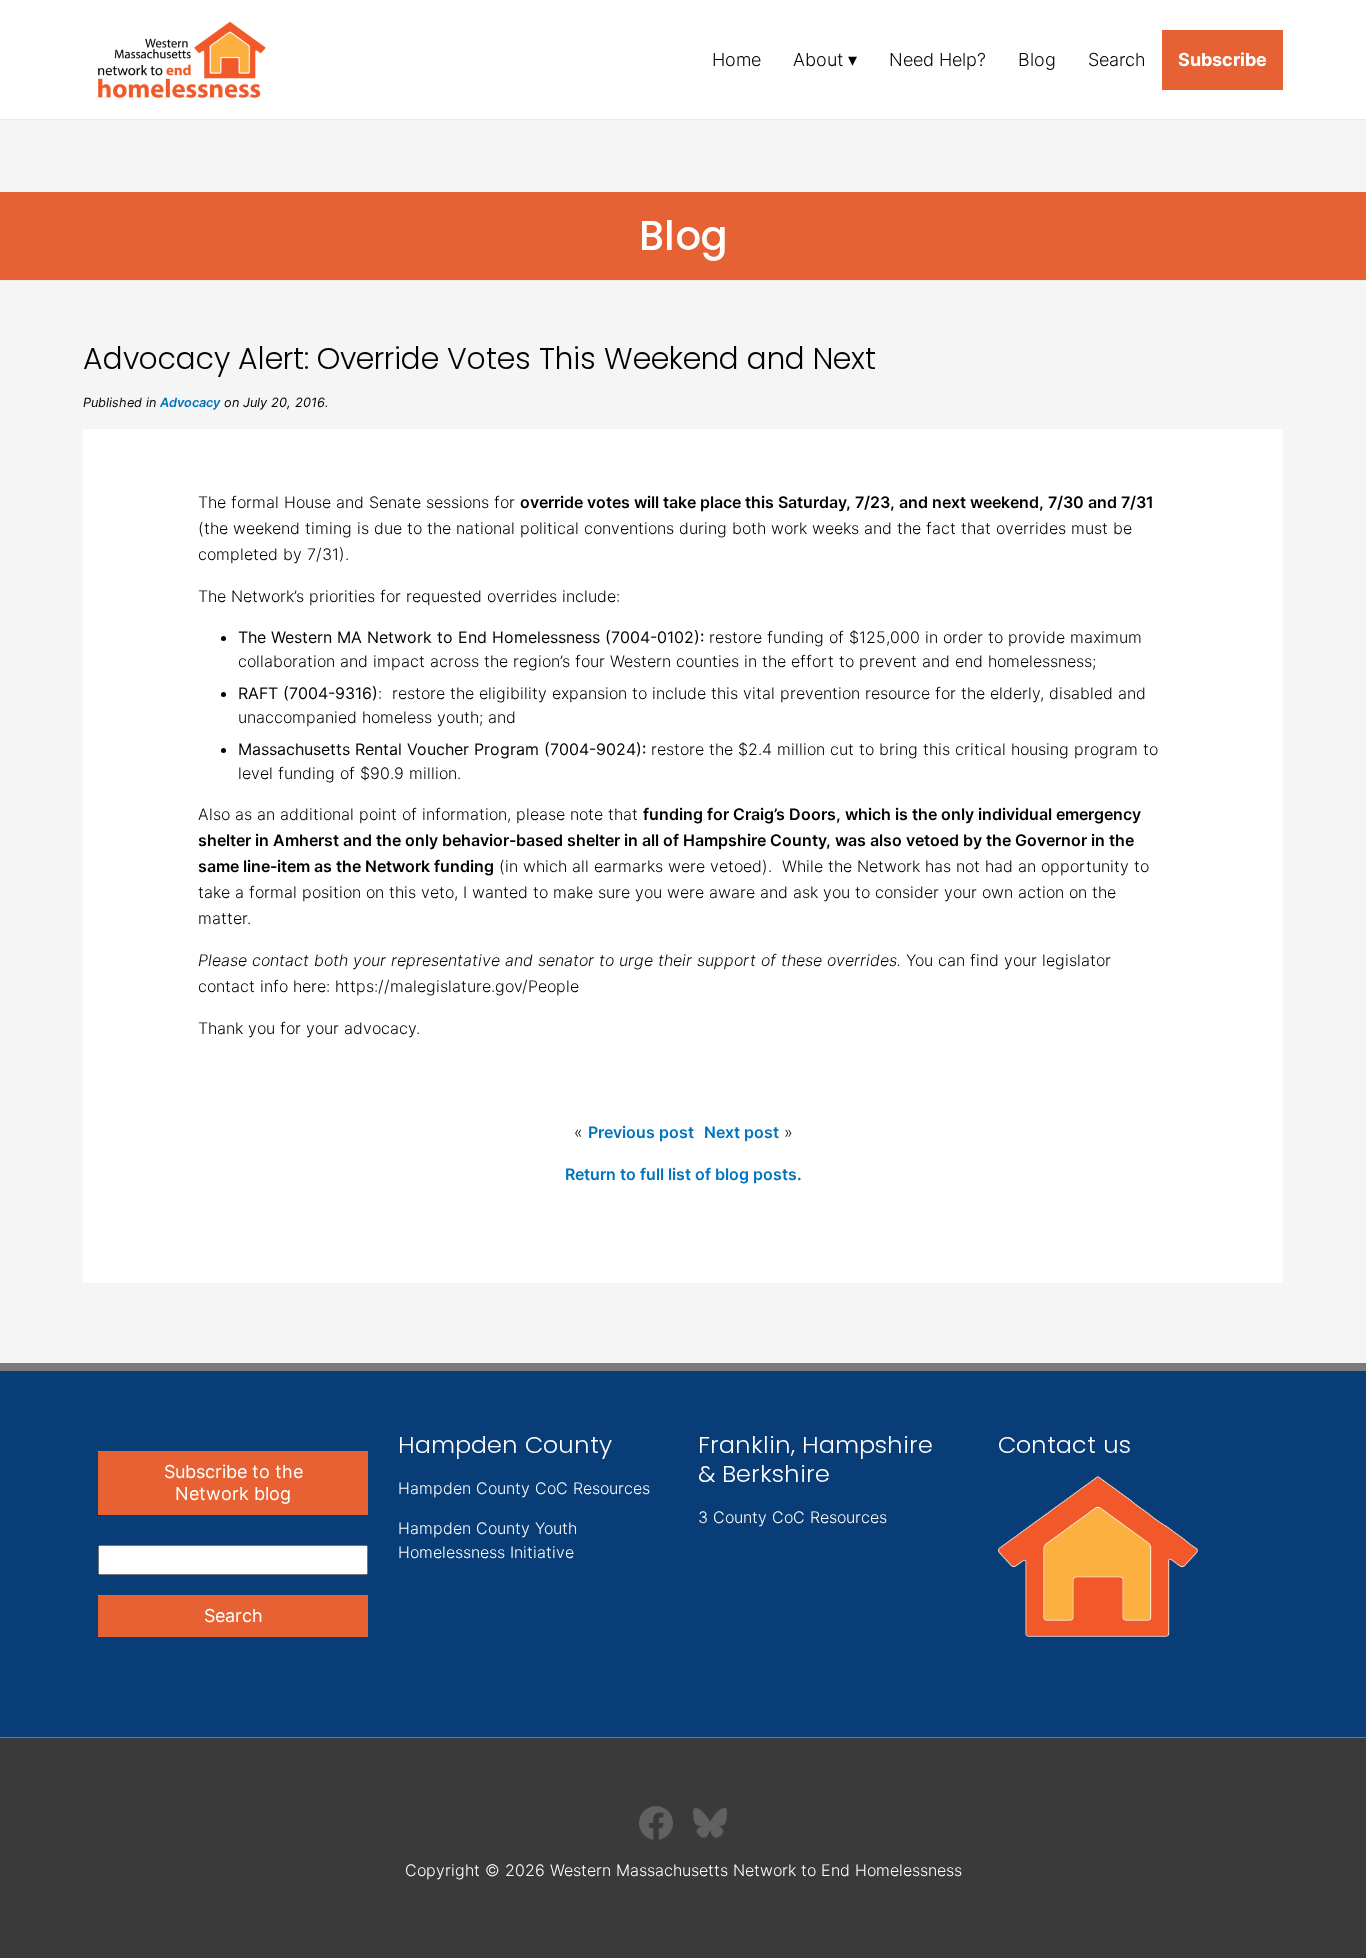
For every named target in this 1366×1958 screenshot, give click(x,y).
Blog (1037, 59)
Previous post (641, 1132)
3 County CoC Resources (792, 1517)
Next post (741, 1132)
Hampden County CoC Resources (524, 1488)
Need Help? (937, 59)
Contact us (1064, 1444)
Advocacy (190, 402)
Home (736, 59)
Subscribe (1222, 59)
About (818, 59)
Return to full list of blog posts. (683, 1174)
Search (1117, 59)
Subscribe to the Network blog (233, 1482)
